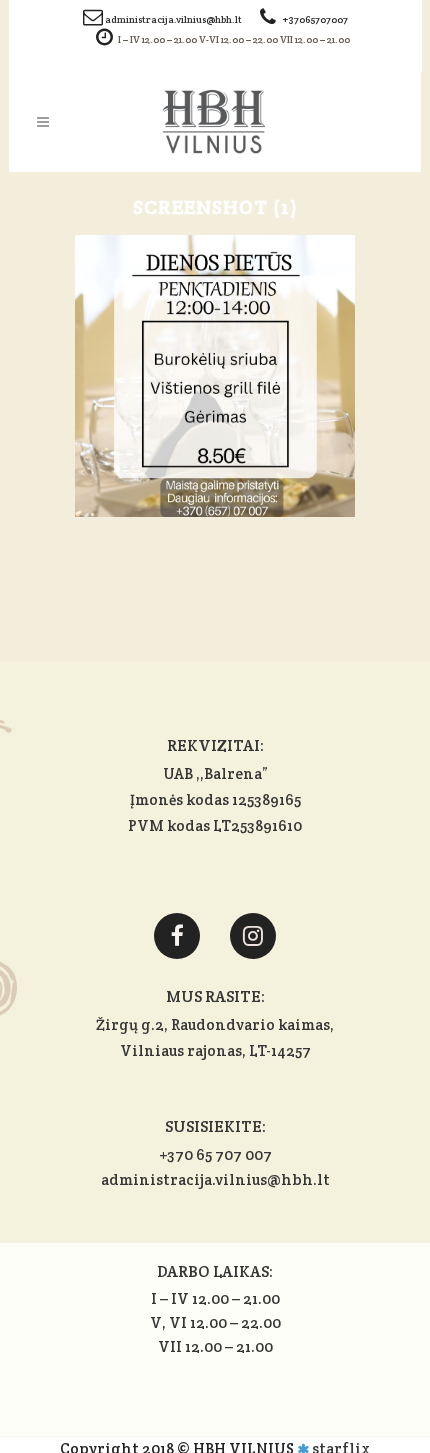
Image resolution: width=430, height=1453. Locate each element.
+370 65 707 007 (215, 1154)
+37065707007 (315, 19)
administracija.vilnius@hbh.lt (174, 19)
